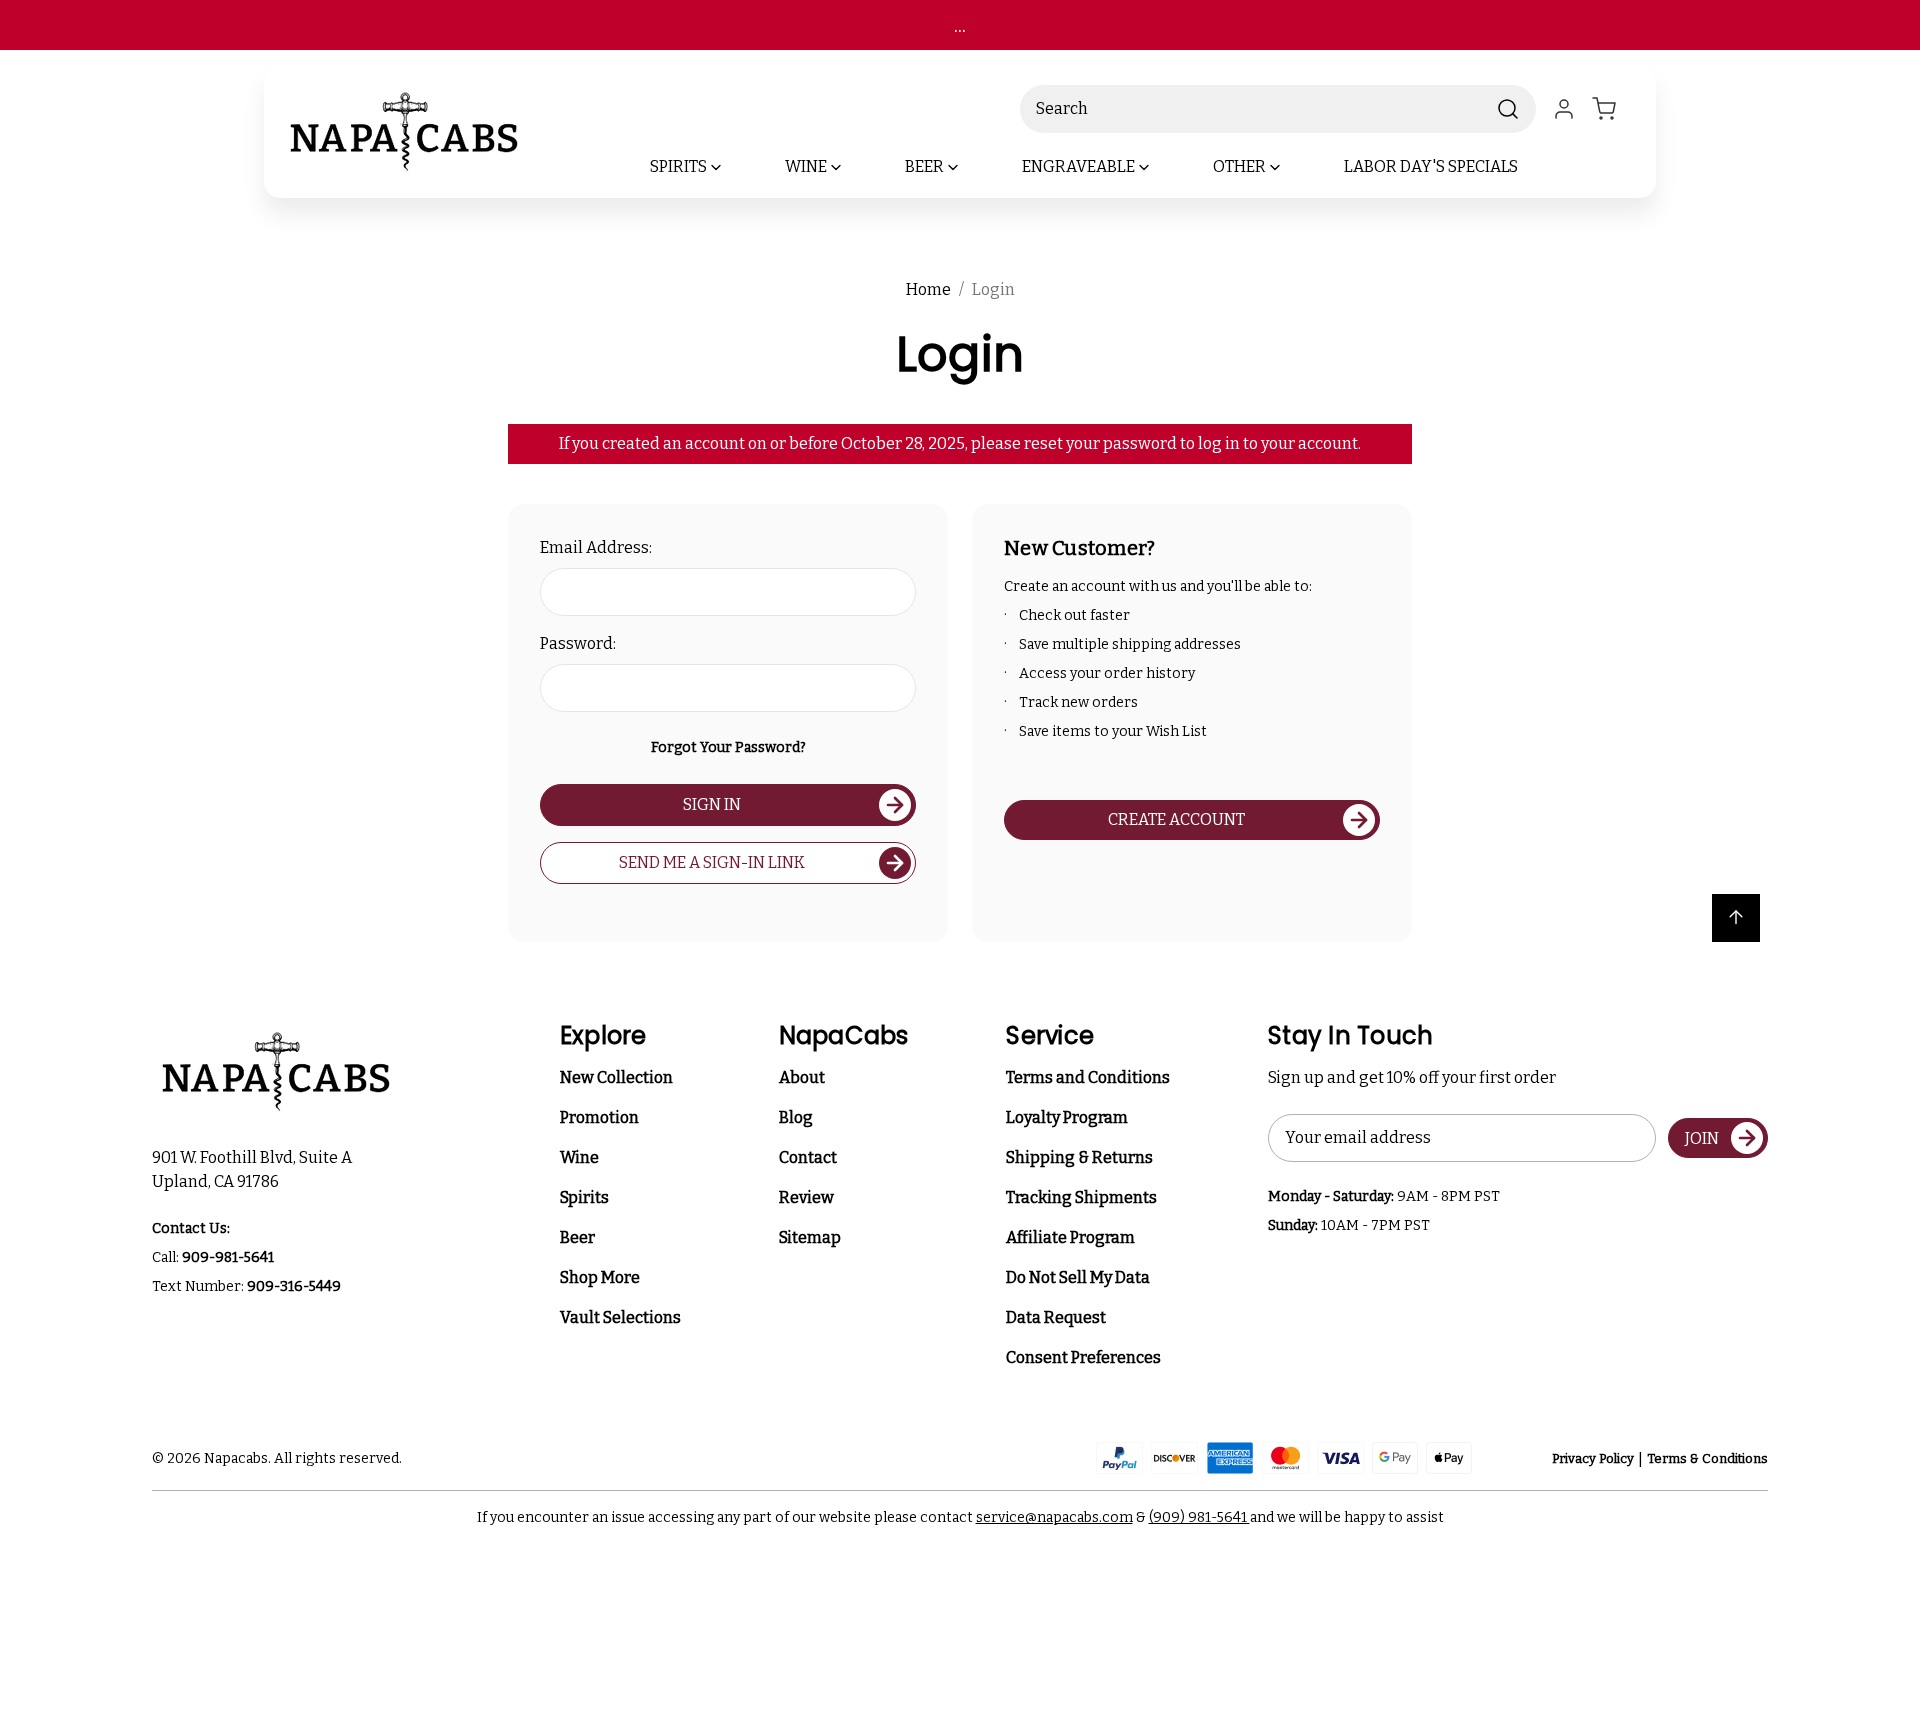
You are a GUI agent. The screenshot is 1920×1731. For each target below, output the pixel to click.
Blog (796, 1117)
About (802, 1077)
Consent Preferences (1083, 1357)
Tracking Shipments (1081, 1197)
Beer (577, 1237)
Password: (578, 643)
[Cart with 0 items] (1616, 109)
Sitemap (810, 1237)
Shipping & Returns (1079, 1157)
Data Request (1056, 1317)
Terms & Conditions (1707, 1458)
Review (806, 1197)
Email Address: (596, 547)
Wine (579, 1157)
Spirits (584, 1197)
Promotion (599, 1117)
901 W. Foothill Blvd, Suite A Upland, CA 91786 (255, 1169)
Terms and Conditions (1088, 1077)
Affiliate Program (1070, 1237)
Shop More (600, 1277)
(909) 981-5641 (1199, 1517)
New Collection (616, 1077)
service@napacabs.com (1054, 1517)
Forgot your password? (728, 747)
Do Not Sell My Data (1078, 1277)
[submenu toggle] (733, 167)
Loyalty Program (1067, 1117)
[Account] (1564, 109)
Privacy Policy (1593, 1458)
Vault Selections (620, 1317)
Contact (808, 1157)
